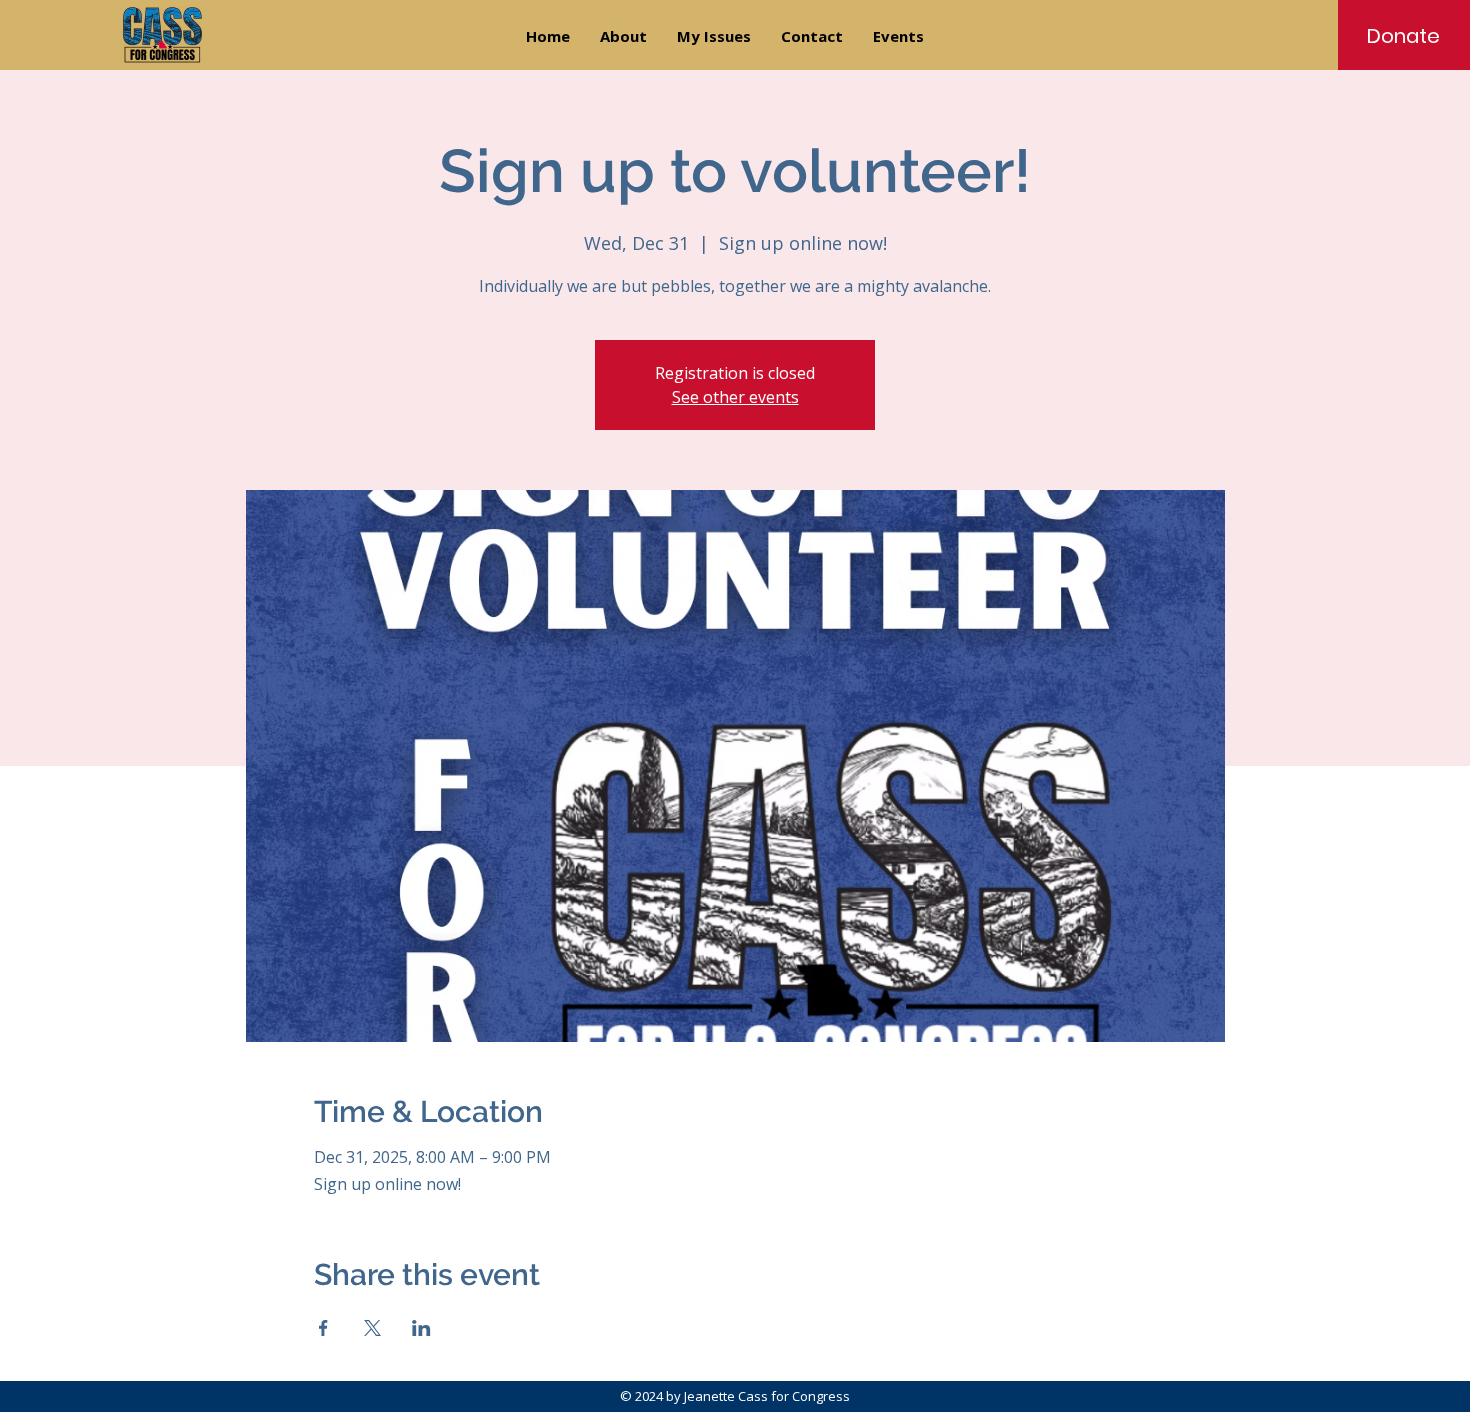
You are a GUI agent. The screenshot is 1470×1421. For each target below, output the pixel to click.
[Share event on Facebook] (323, 1328)
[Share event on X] (372, 1328)
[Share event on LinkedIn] (421, 1328)
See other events (735, 397)
